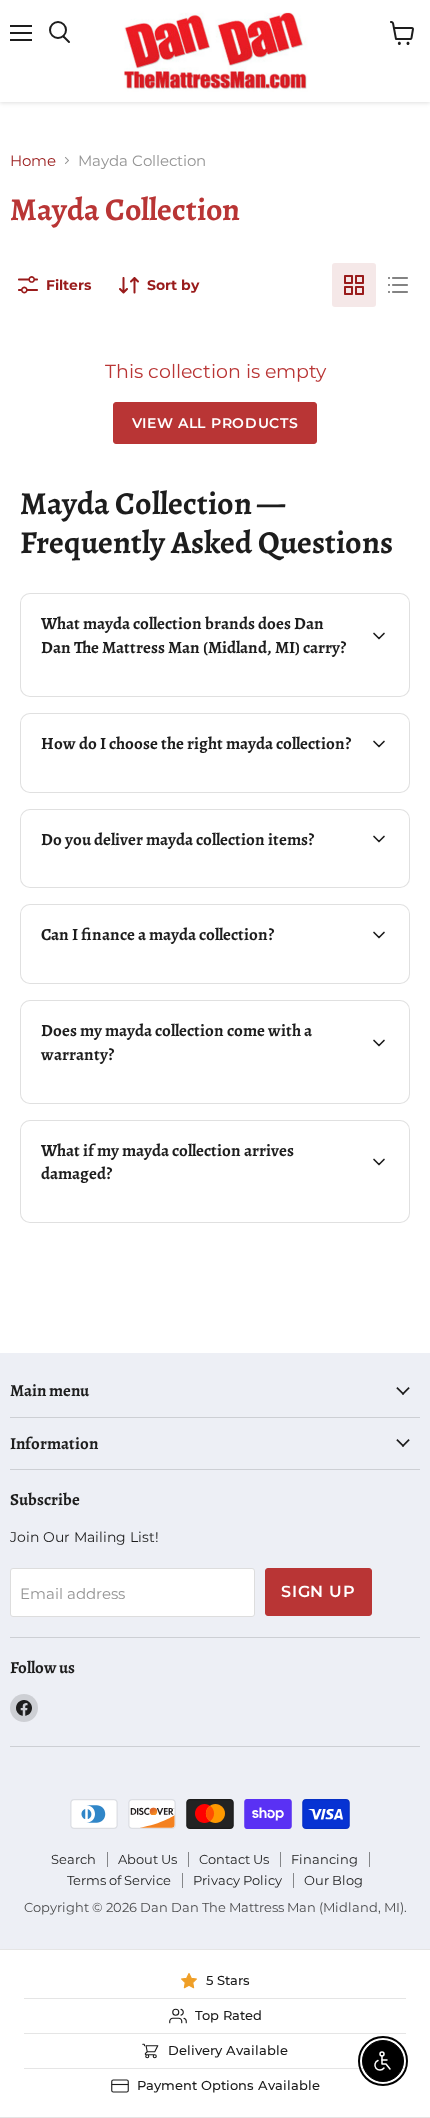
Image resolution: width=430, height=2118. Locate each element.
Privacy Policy (237, 1880)
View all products (215, 423)
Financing (324, 1859)
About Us (147, 1859)
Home (33, 160)
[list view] (398, 285)
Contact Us (234, 1859)
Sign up (318, 1591)
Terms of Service (119, 1880)
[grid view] (354, 285)
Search (73, 1859)
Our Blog (333, 1880)
